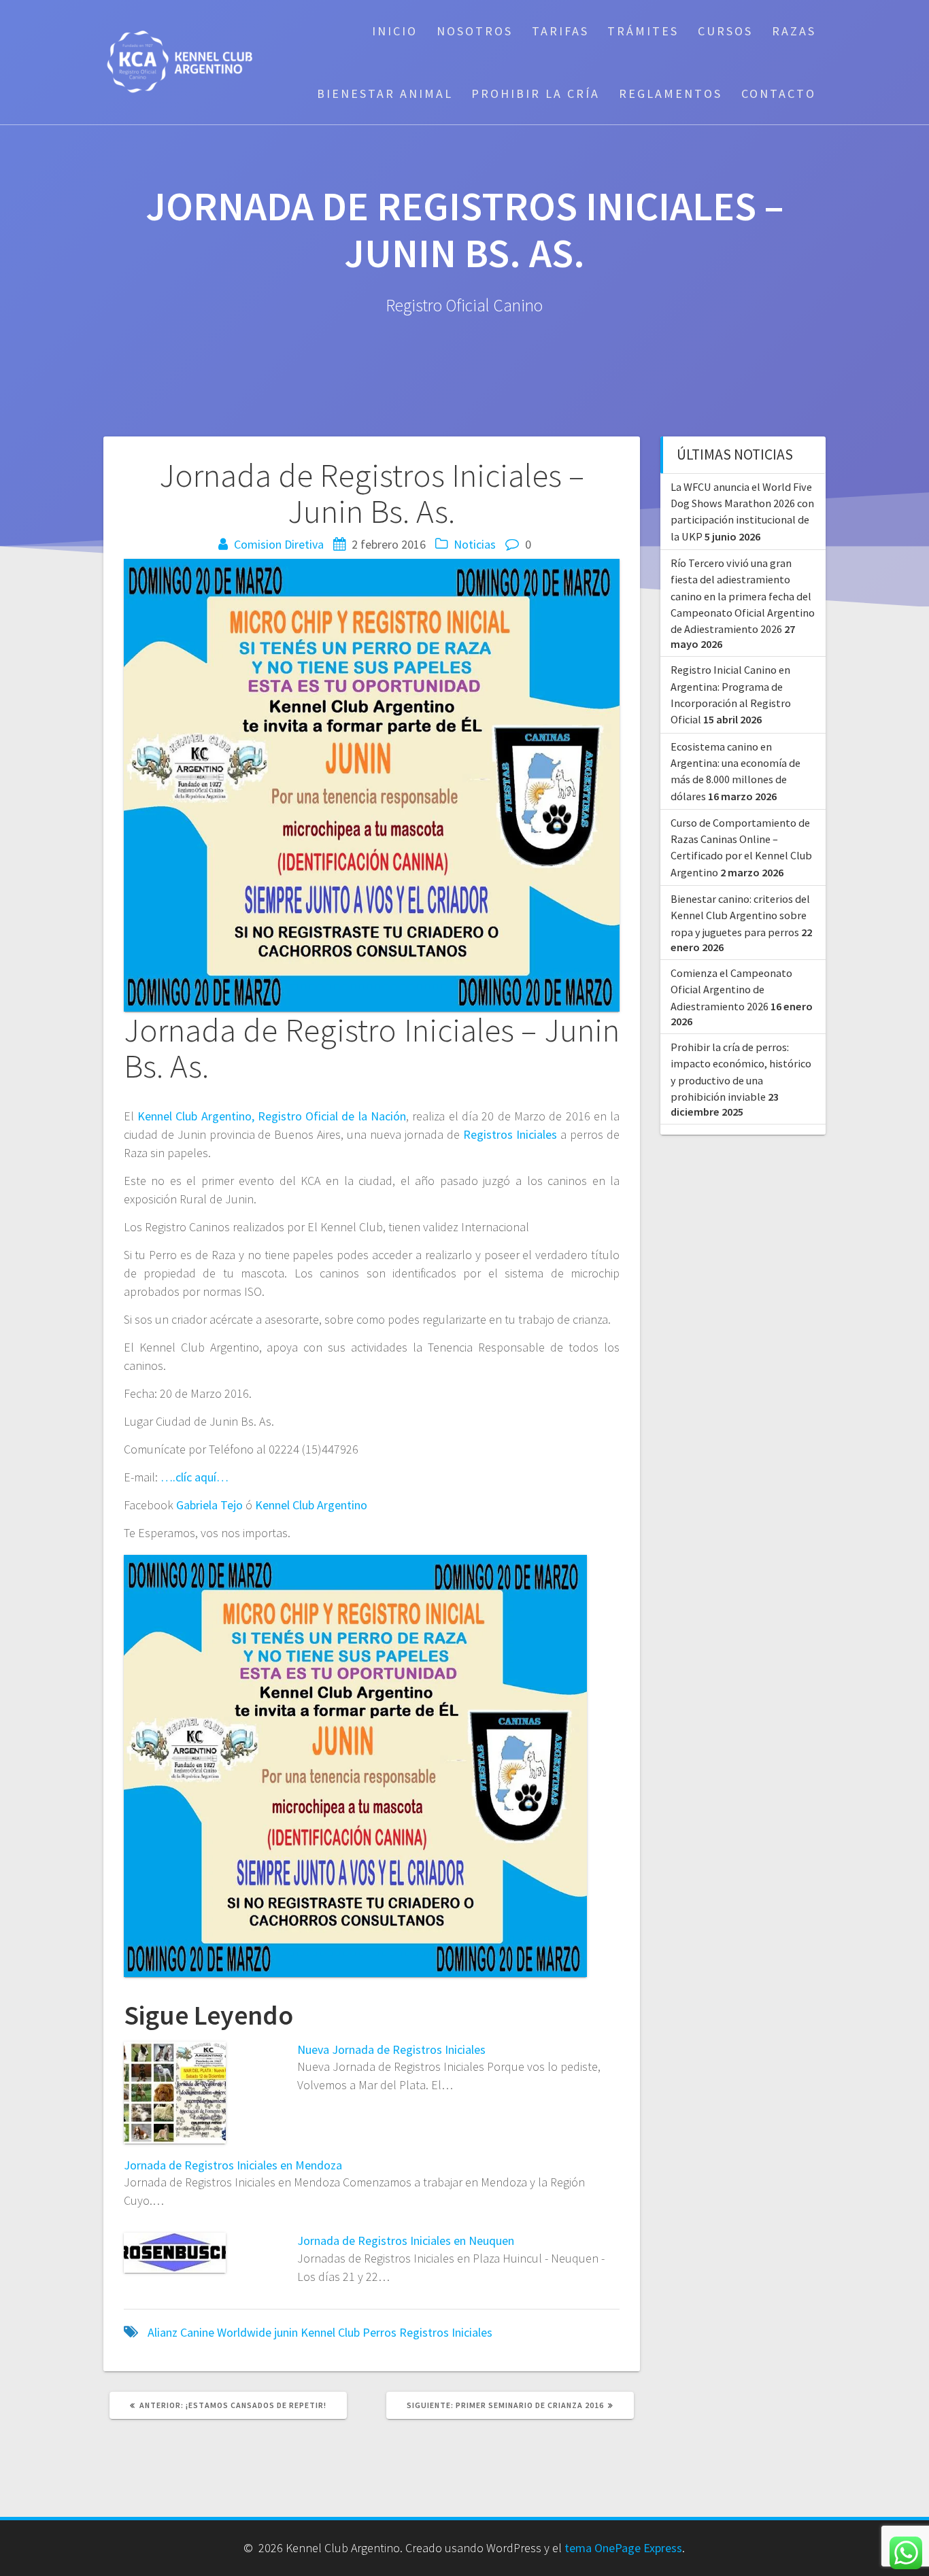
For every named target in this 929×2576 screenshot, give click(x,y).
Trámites (643, 31)
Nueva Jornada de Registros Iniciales (391, 2049)
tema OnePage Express (623, 2548)
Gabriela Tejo (209, 1505)
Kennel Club (330, 2332)
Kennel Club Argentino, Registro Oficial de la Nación (272, 1116)
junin (286, 2332)
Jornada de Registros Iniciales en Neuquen (406, 2240)
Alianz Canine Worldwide (209, 2332)
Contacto (779, 93)
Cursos (725, 31)
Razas (794, 31)
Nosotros (475, 31)
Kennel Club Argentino (311, 1505)
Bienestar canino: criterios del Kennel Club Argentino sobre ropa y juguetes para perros (740, 915)
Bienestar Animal (385, 93)
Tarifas (560, 31)
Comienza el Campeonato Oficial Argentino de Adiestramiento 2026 (731, 990)
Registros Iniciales (510, 1134)
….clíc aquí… (195, 1477)
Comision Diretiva (279, 544)
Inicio (395, 31)
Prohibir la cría (536, 93)
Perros (379, 2332)
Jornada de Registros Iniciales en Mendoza (233, 2165)
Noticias (475, 544)
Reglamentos (671, 93)
